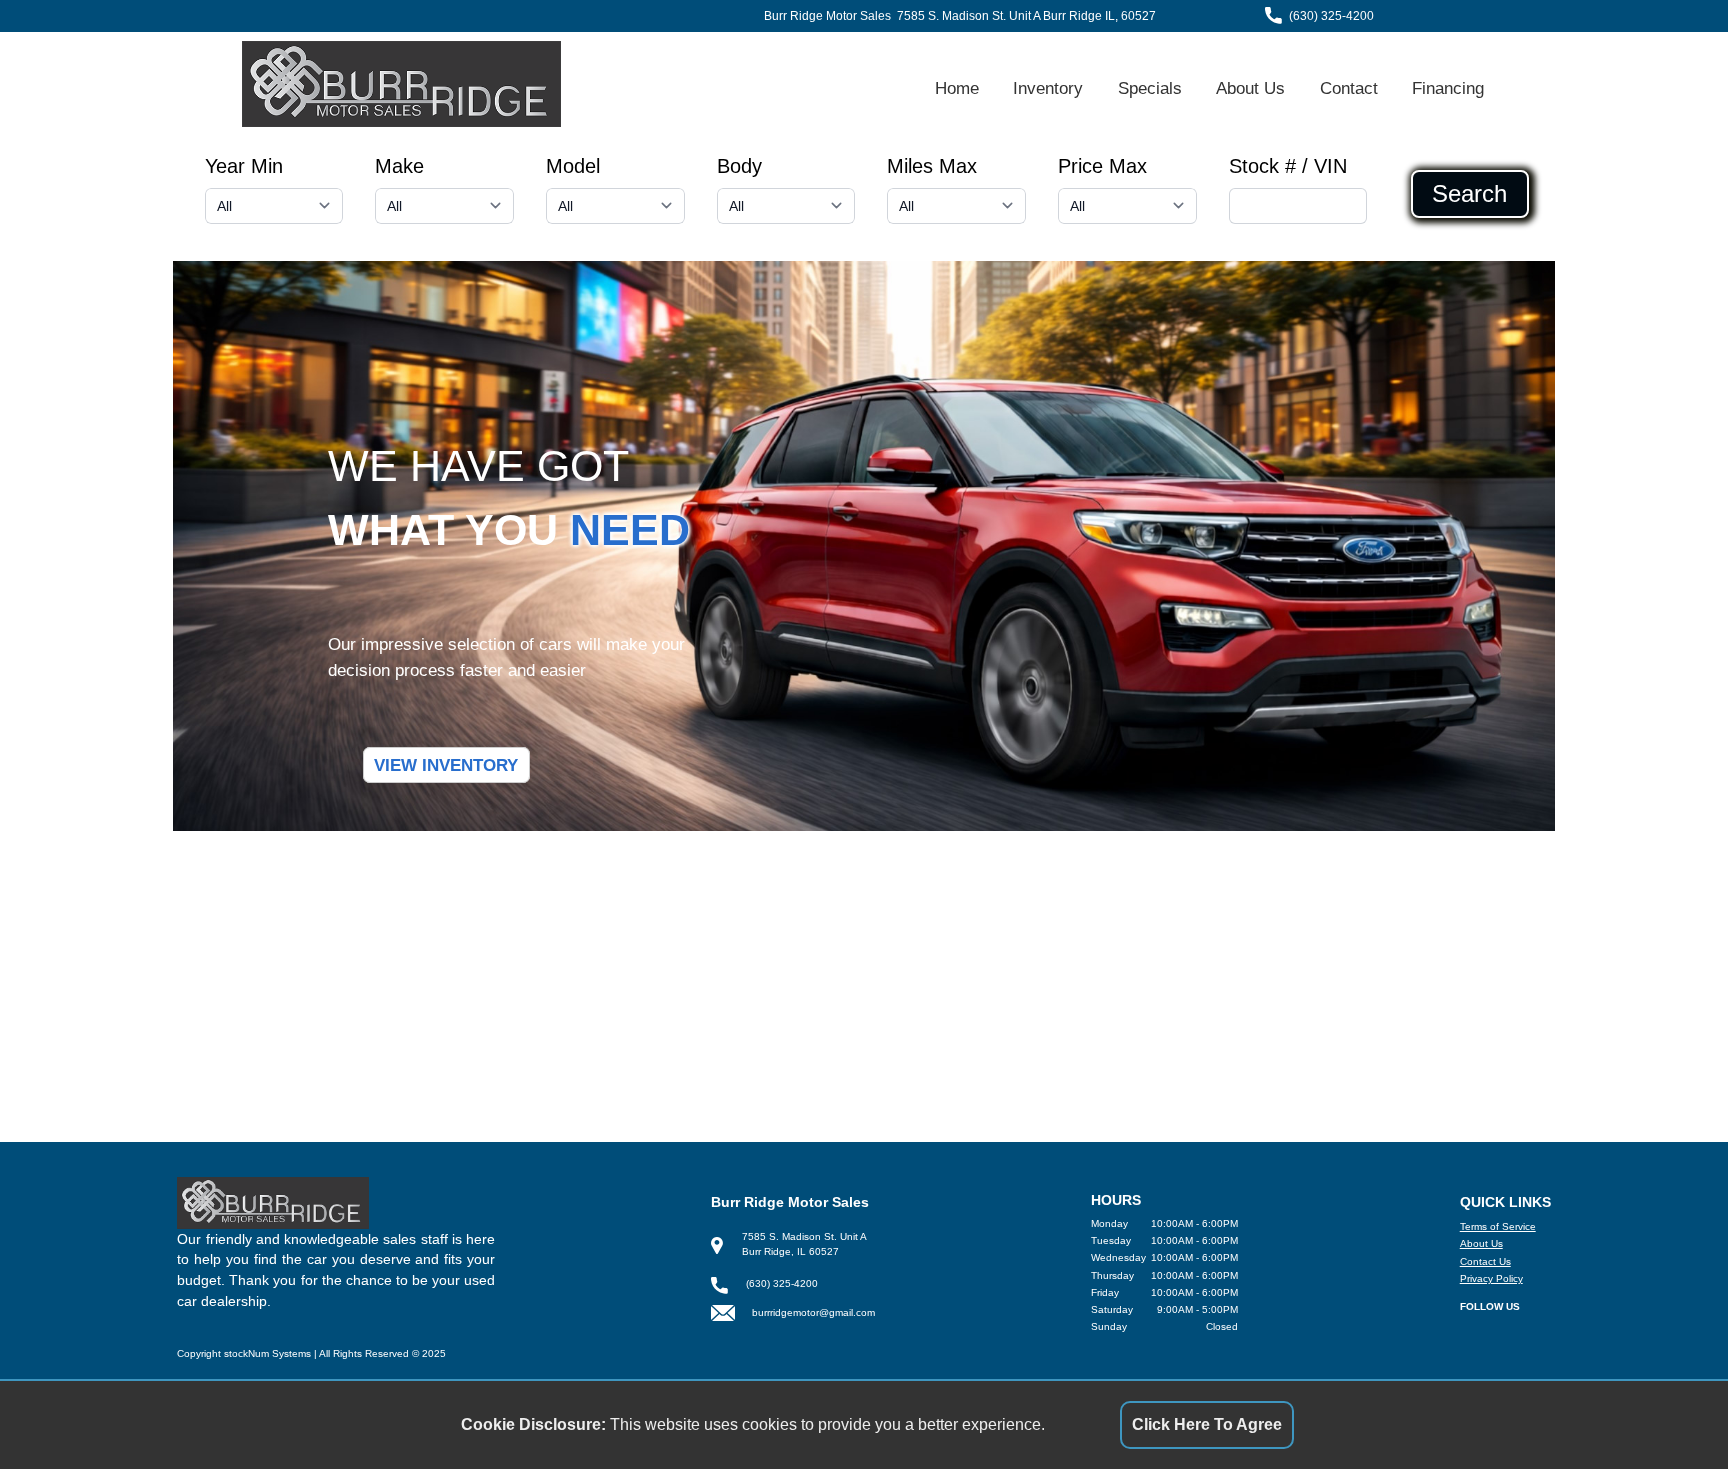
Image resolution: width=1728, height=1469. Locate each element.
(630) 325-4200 (1331, 16)
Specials (1150, 88)
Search (1469, 194)
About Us (1250, 88)
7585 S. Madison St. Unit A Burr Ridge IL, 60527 (1026, 16)
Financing (1448, 88)
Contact (1349, 88)
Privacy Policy (1491, 1278)
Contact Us (1485, 1261)
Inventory (1048, 88)
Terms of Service (1498, 1226)
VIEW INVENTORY (446, 765)
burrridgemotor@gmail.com (813, 1312)
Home (957, 88)
